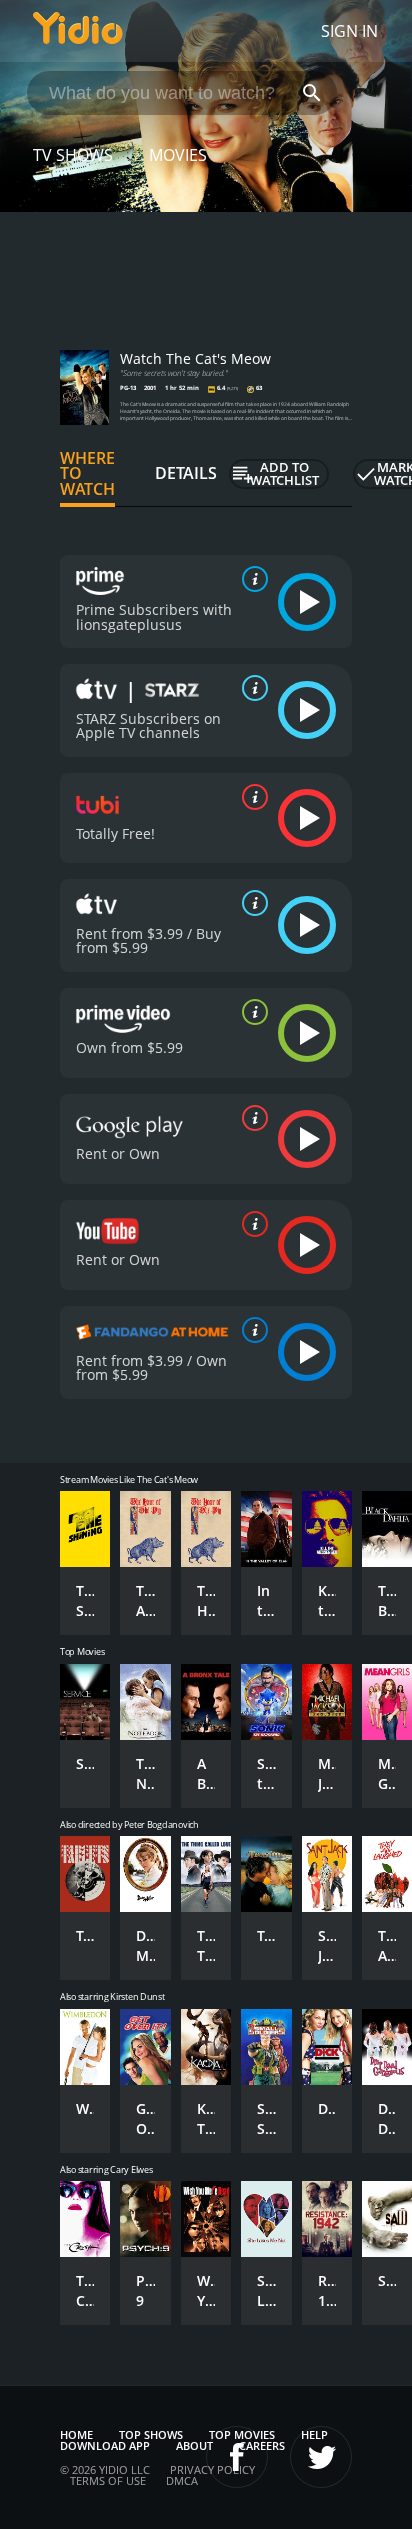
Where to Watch (87, 474)
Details (186, 473)
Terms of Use (108, 2480)
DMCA (182, 2480)
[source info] (251, 579)
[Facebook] (237, 2457)
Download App (105, 2445)
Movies (178, 155)
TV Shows (73, 155)
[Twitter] (321, 2457)
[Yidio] (78, 31)
